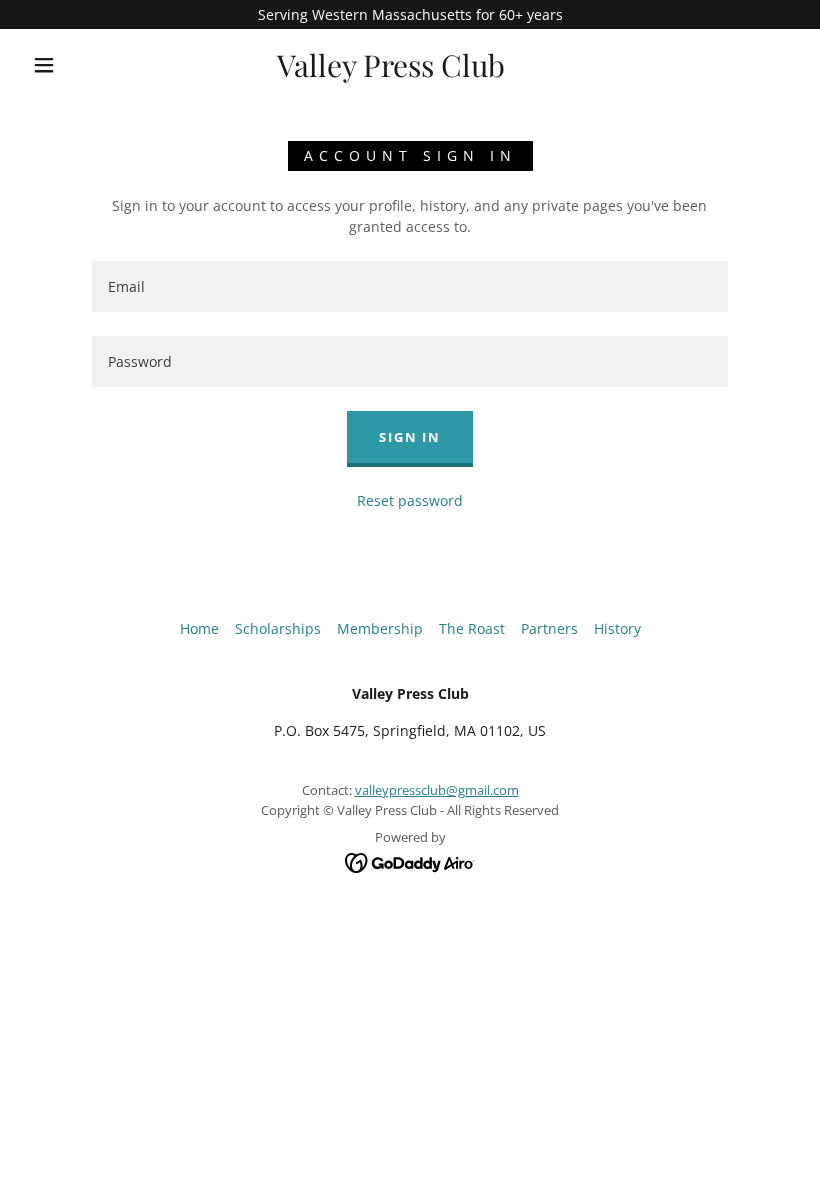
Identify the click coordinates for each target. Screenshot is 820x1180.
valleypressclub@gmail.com (437, 790)
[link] (391, 71)
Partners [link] (549, 628)
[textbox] (409, 286)
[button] (44, 65)
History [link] (617, 628)
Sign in (410, 437)
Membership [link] (380, 628)
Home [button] (199, 628)
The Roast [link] (472, 628)
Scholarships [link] (278, 628)
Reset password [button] (410, 500)
